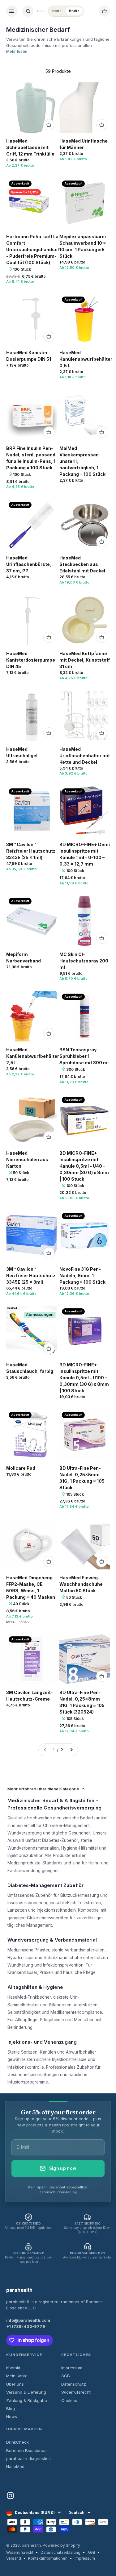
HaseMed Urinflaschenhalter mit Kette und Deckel (85, 756)
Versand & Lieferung (26, 2392)
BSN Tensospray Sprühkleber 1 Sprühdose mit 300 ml (84, 1056)
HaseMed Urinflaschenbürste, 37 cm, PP (29, 564)
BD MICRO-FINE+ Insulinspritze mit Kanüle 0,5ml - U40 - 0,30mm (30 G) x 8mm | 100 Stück (84, 1166)
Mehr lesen (17, 51)
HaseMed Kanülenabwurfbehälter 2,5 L (33, 1056)
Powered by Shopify (61, 2545)
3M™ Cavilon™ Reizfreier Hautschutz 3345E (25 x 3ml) (31, 1276)
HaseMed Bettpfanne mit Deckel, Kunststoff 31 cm (85, 660)
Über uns (15, 2384)
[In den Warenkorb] (49, 125)
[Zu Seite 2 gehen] (71, 1750)
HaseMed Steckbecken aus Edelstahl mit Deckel (82, 564)
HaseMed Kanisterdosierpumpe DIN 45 (31, 660)
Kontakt (13, 2368)
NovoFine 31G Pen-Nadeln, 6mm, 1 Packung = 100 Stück (82, 1276)
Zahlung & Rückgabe (27, 2400)
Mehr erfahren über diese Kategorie (43, 1789)
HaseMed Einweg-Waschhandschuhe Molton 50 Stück (81, 1584)
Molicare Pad (21, 1468)
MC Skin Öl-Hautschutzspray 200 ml (84, 961)
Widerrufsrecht (76, 2392)
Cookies (69, 2400)
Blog (11, 2408)
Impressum (72, 2368)
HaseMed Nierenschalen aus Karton (27, 1159)
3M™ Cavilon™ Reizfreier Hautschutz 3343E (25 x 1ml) (31, 851)
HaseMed (15, 2466)
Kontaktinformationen (48, 2558)
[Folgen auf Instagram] (10, 2496)
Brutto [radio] (74, 11)
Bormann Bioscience (26, 2450)
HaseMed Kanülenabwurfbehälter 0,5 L (86, 359)
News (12, 2416)
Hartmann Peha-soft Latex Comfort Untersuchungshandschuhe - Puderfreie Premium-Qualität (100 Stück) (37, 249)
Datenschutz (74, 2384)
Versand (14, 2558)
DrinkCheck (17, 2442)
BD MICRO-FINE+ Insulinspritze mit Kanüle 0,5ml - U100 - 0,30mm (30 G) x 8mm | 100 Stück (84, 1378)
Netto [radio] (57, 11)
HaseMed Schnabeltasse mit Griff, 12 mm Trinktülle (30, 147)
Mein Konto (17, 2376)
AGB (66, 2376)
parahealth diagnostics (28, 2458)
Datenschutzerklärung (58, 2192)
